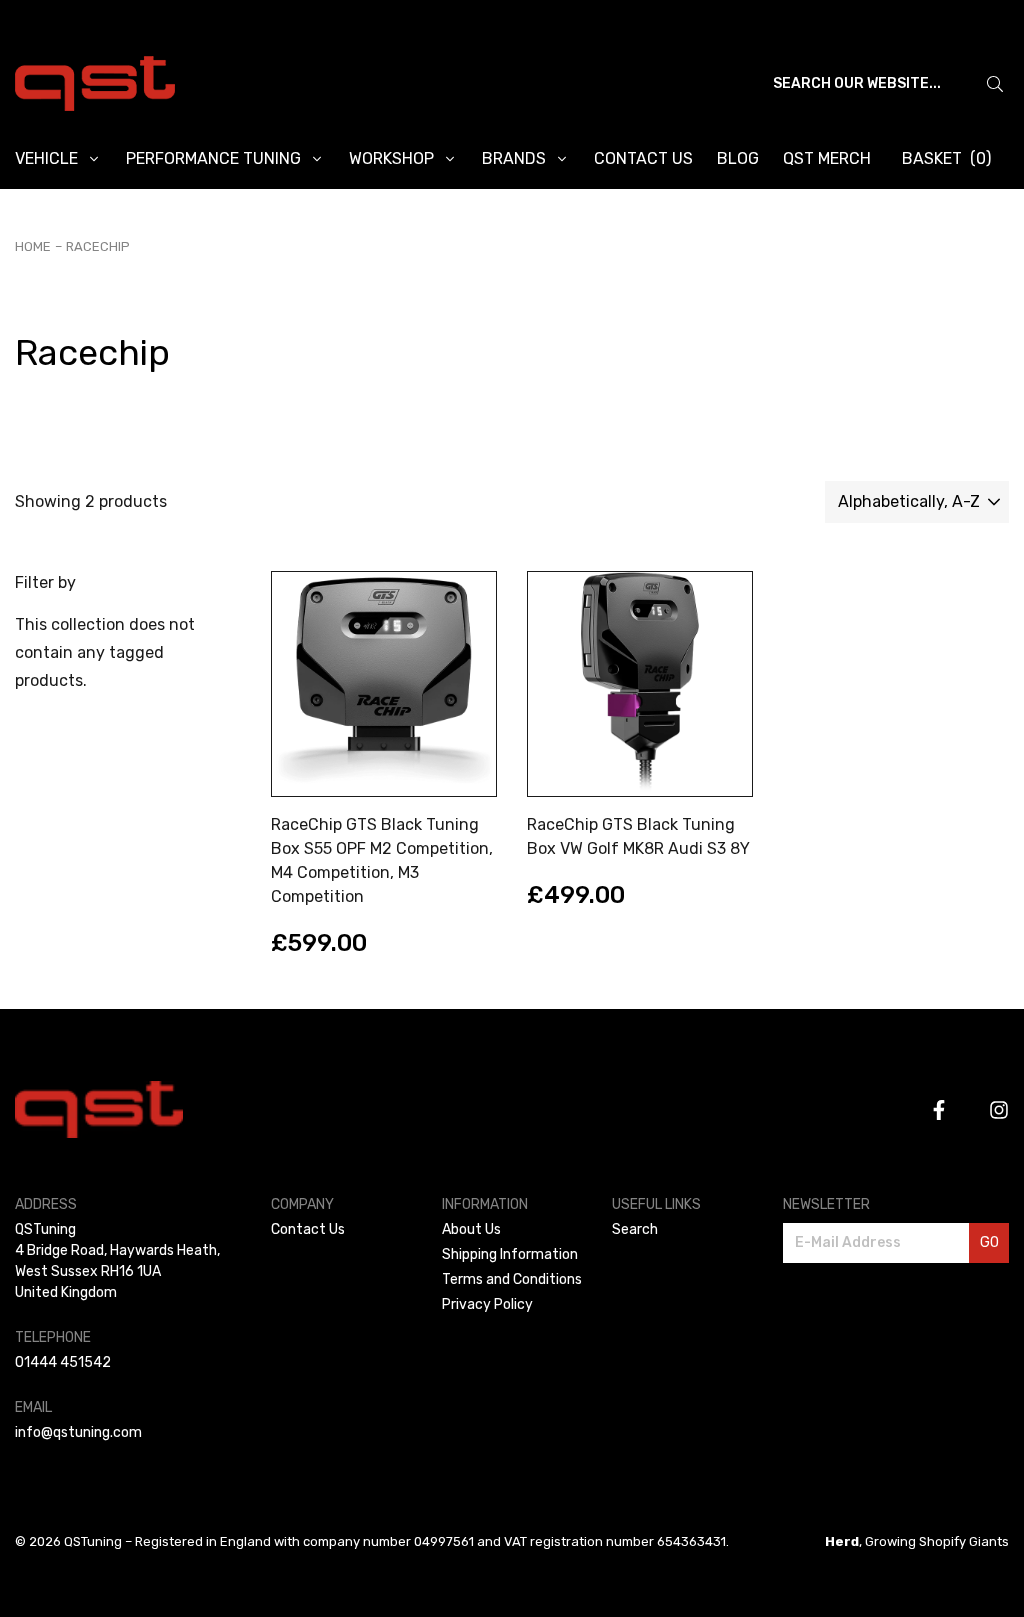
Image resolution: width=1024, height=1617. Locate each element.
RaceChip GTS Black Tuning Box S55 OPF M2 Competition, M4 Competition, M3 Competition (382, 860)
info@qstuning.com (78, 1432)
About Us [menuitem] (471, 1229)
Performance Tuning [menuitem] (213, 158)
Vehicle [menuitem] (46, 158)
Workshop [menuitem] (391, 158)
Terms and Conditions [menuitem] (512, 1279)
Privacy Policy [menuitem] (487, 1304)
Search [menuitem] (635, 1229)
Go (989, 1242)
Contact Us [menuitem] (643, 158)
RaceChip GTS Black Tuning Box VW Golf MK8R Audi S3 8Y (638, 836)
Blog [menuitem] (738, 158)
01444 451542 (63, 1362)
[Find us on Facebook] (939, 1110)
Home (33, 246)
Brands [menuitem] (514, 158)
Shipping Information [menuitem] (510, 1254)
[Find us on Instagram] (999, 1110)
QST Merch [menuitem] (827, 158)
